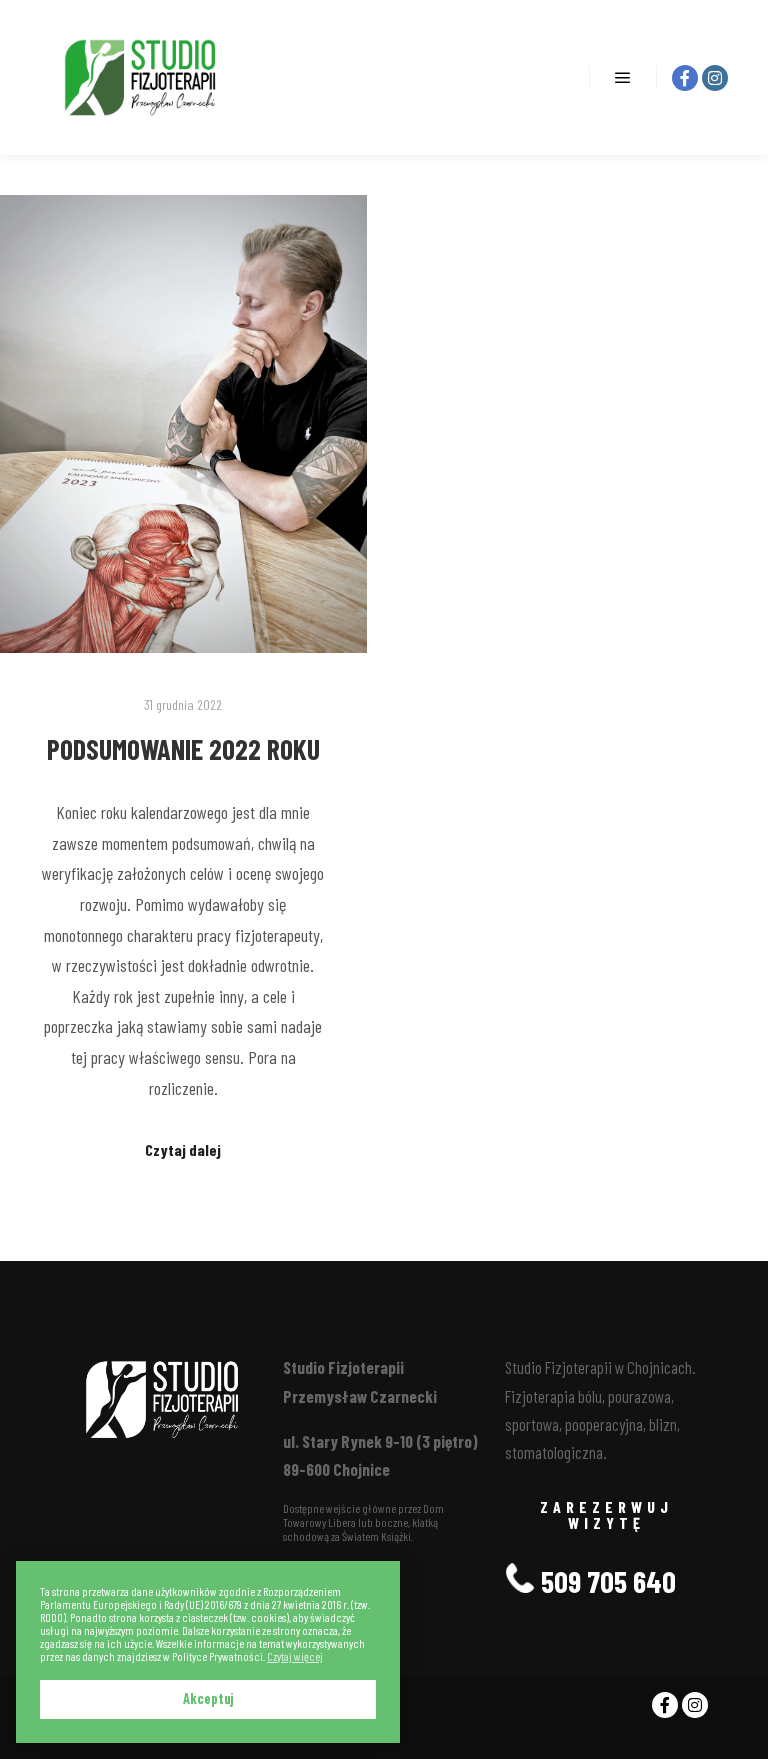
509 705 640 (605, 1581)
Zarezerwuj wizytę (606, 1514)
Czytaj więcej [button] (295, 1656)
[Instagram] (715, 78)
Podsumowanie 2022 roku (183, 749)
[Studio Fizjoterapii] (140, 77)
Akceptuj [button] (208, 1698)
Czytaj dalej (183, 1149)
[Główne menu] (623, 78)
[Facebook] (685, 78)
